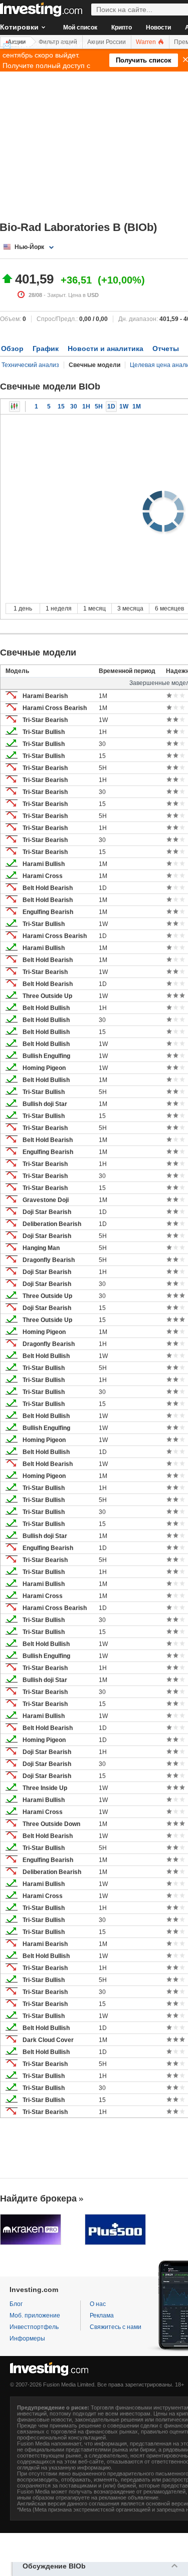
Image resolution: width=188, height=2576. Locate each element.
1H (86, 406)
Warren (147, 42)
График (46, 348)
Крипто (122, 27)
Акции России (107, 42)
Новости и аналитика (106, 348)
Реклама (102, 2315)
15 (61, 406)
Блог (16, 2304)
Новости (158, 27)
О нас (98, 2304)
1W (124, 406)
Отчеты (166, 348)
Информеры (27, 2338)
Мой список (80, 27)
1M (137, 406)
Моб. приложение (35, 2315)
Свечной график (15, 406)
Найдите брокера (38, 2198)
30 (74, 406)
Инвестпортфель (34, 2327)
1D (111, 406)
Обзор (12, 348)
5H (99, 406)
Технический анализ (30, 365)
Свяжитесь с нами (116, 2327)
